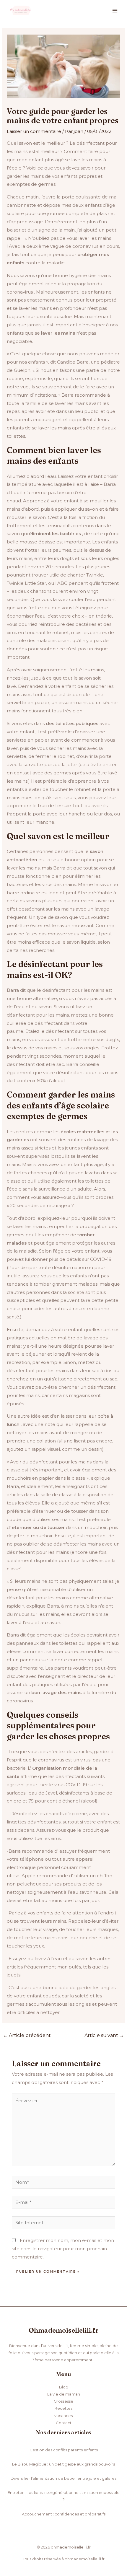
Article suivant (104, 2035)
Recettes (63, 2408)
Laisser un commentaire (34, 131)
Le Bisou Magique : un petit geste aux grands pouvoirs (63, 2464)
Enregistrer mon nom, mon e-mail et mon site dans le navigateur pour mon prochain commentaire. (63, 2249)
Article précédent (27, 2035)
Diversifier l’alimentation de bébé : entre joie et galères (63, 2478)
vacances (63, 2416)
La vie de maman (64, 2394)
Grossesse (63, 2401)
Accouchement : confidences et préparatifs (64, 2514)
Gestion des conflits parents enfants (64, 2450)
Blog (64, 2387)
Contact (64, 2423)
